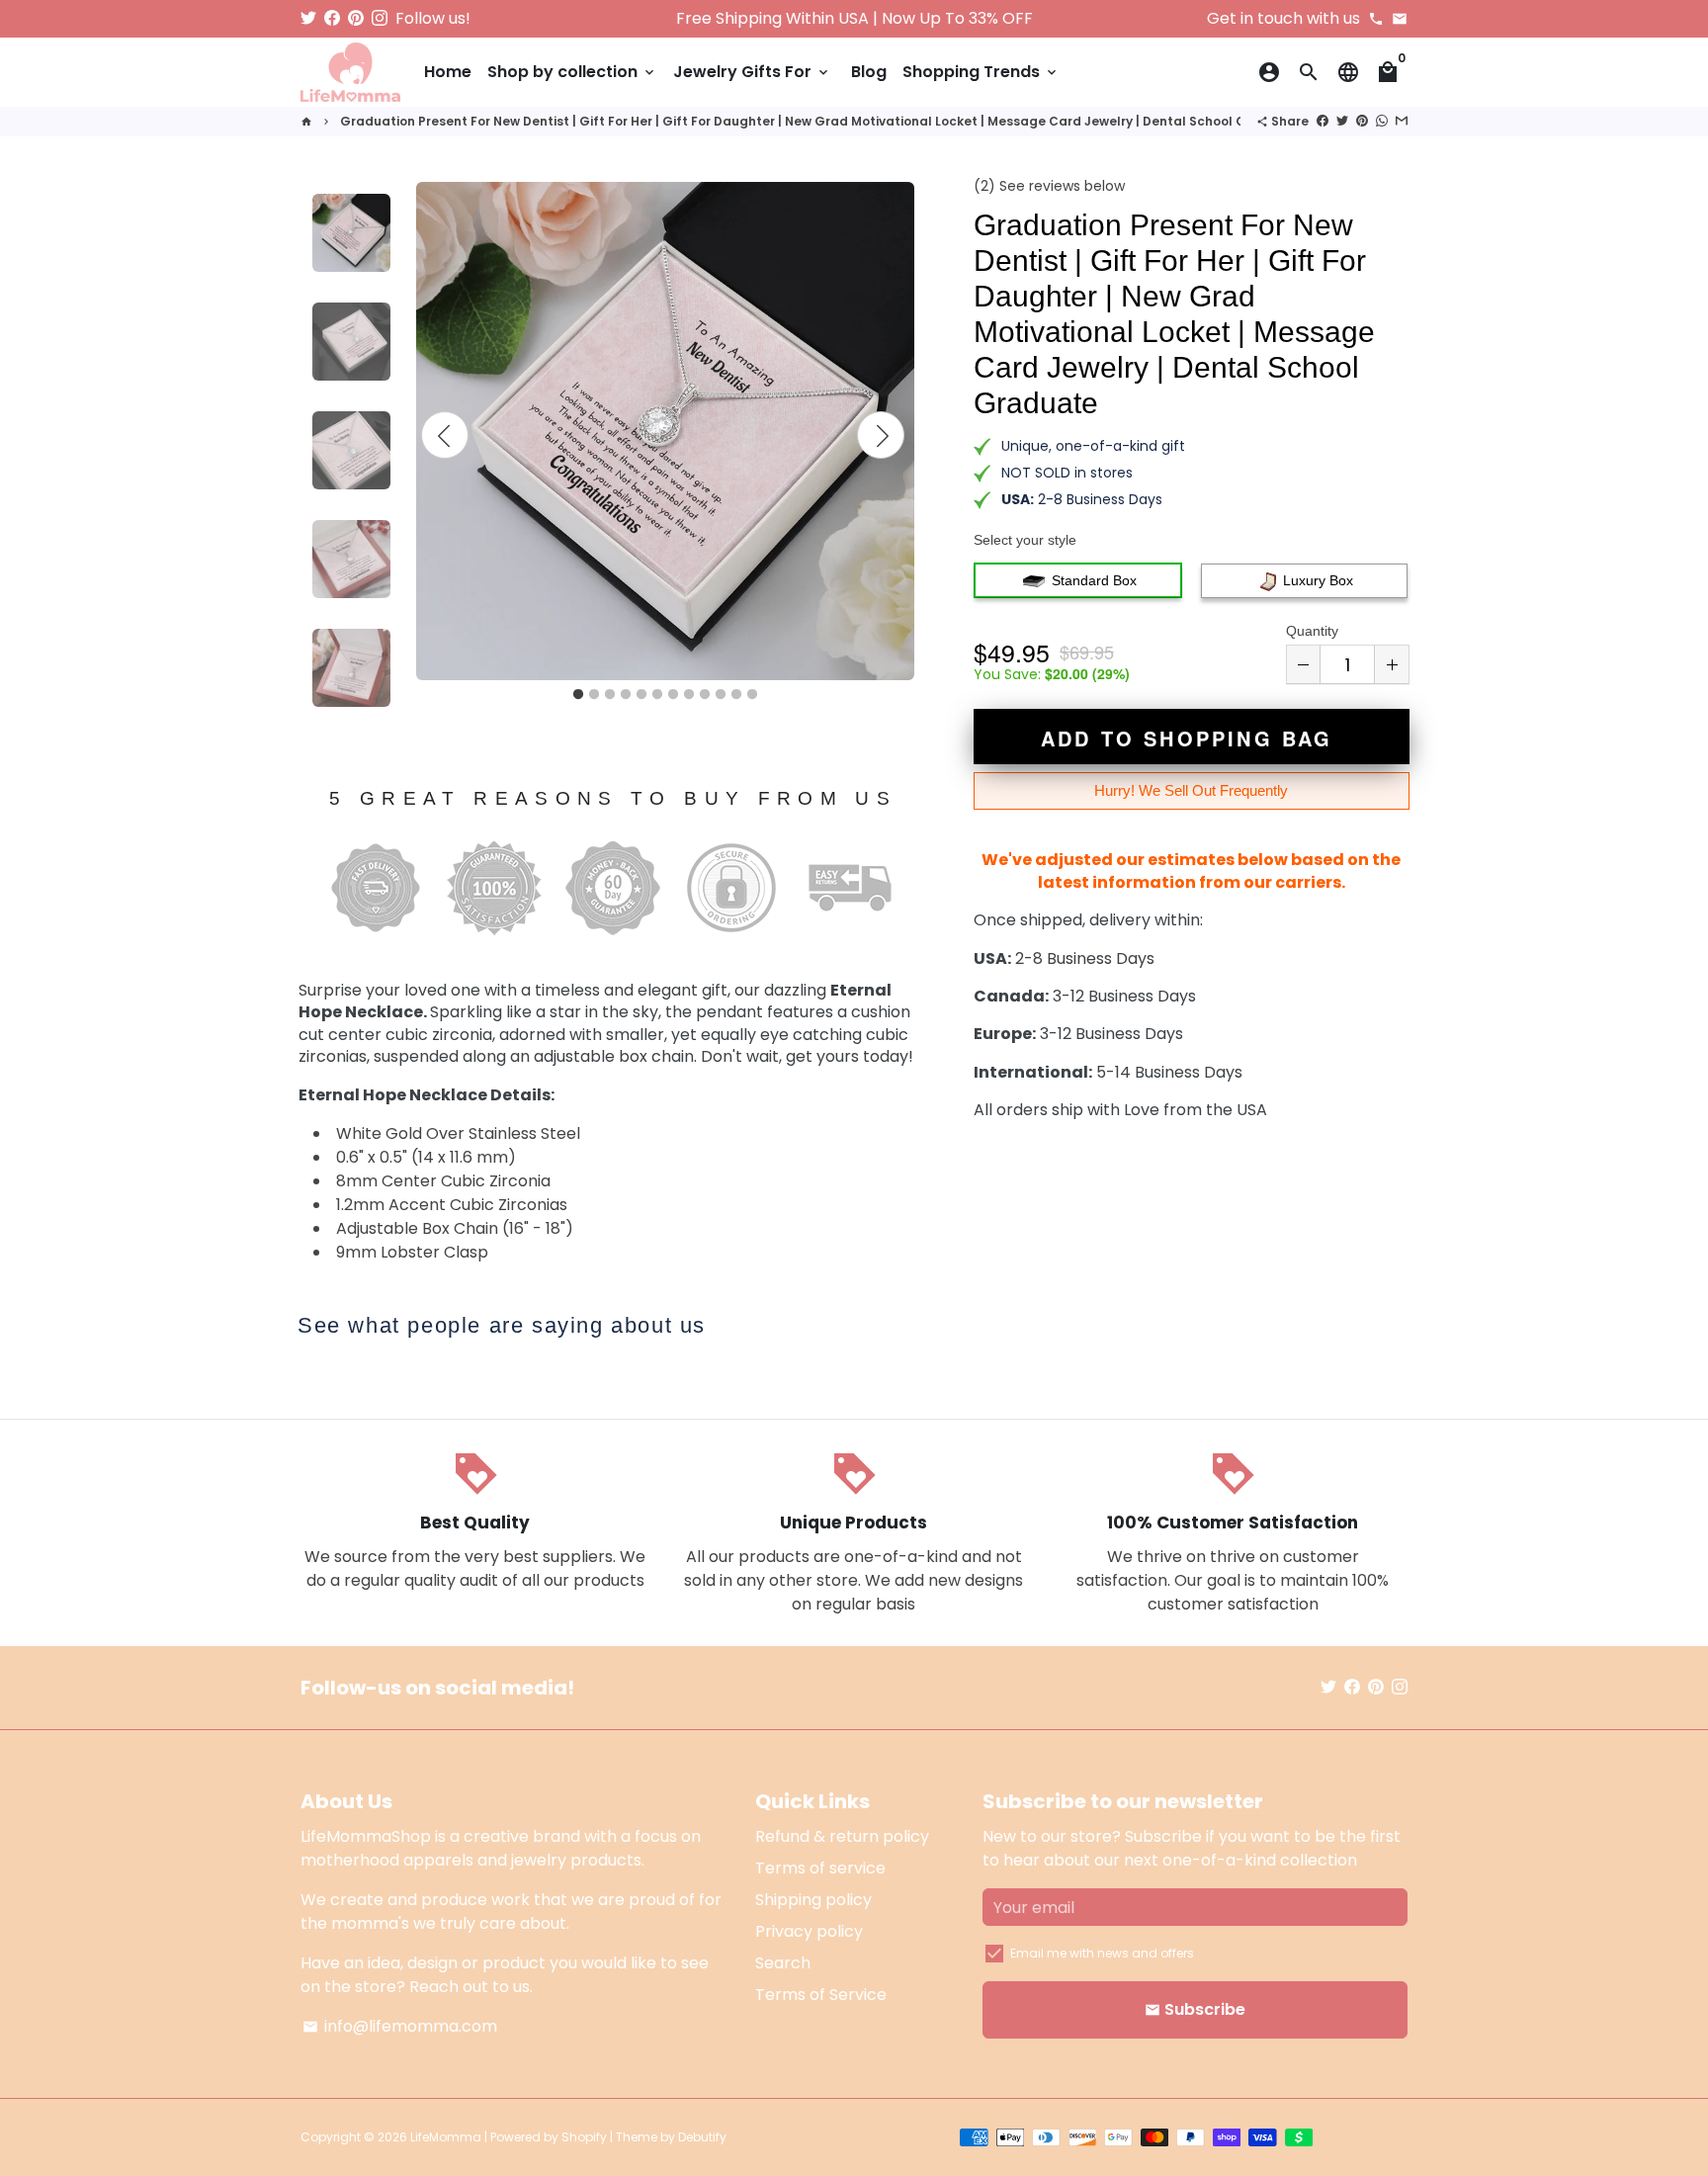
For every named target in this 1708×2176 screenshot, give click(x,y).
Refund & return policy (842, 1836)
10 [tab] (721, 695)
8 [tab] (689, 695)
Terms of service (820, 1868)
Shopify (584, 2137)
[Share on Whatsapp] (1382, 121)
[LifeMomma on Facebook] (332, 18)
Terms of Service (821, 1995)
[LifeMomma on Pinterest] (356, 18)
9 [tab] (705, 695)
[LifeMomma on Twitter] (308, 18)
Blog (869, 72)
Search (783, 1963)
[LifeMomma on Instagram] (380, 18)
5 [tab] (641, 695)
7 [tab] (673, 695)
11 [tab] (736, 695)
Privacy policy (809, 1931)
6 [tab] (657, 695)
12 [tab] (752, 695)
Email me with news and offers (1102, 1953)
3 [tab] (610, 695)
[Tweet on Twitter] (1342, 121)
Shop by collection (572, 72)
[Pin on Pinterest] (1362, 121)
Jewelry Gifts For (752, 72)
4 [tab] (626, 695)
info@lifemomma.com (400, 2026)
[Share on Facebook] (1323, 121)
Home (448, 72)
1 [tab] (578, 695)
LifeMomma (446, 2137)
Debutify (702, 2137)
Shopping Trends (981, 72)
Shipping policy (813, 1900)
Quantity (1312, 631)
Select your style (1025, 540)
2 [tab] (594, 695)
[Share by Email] (1402, 121)
